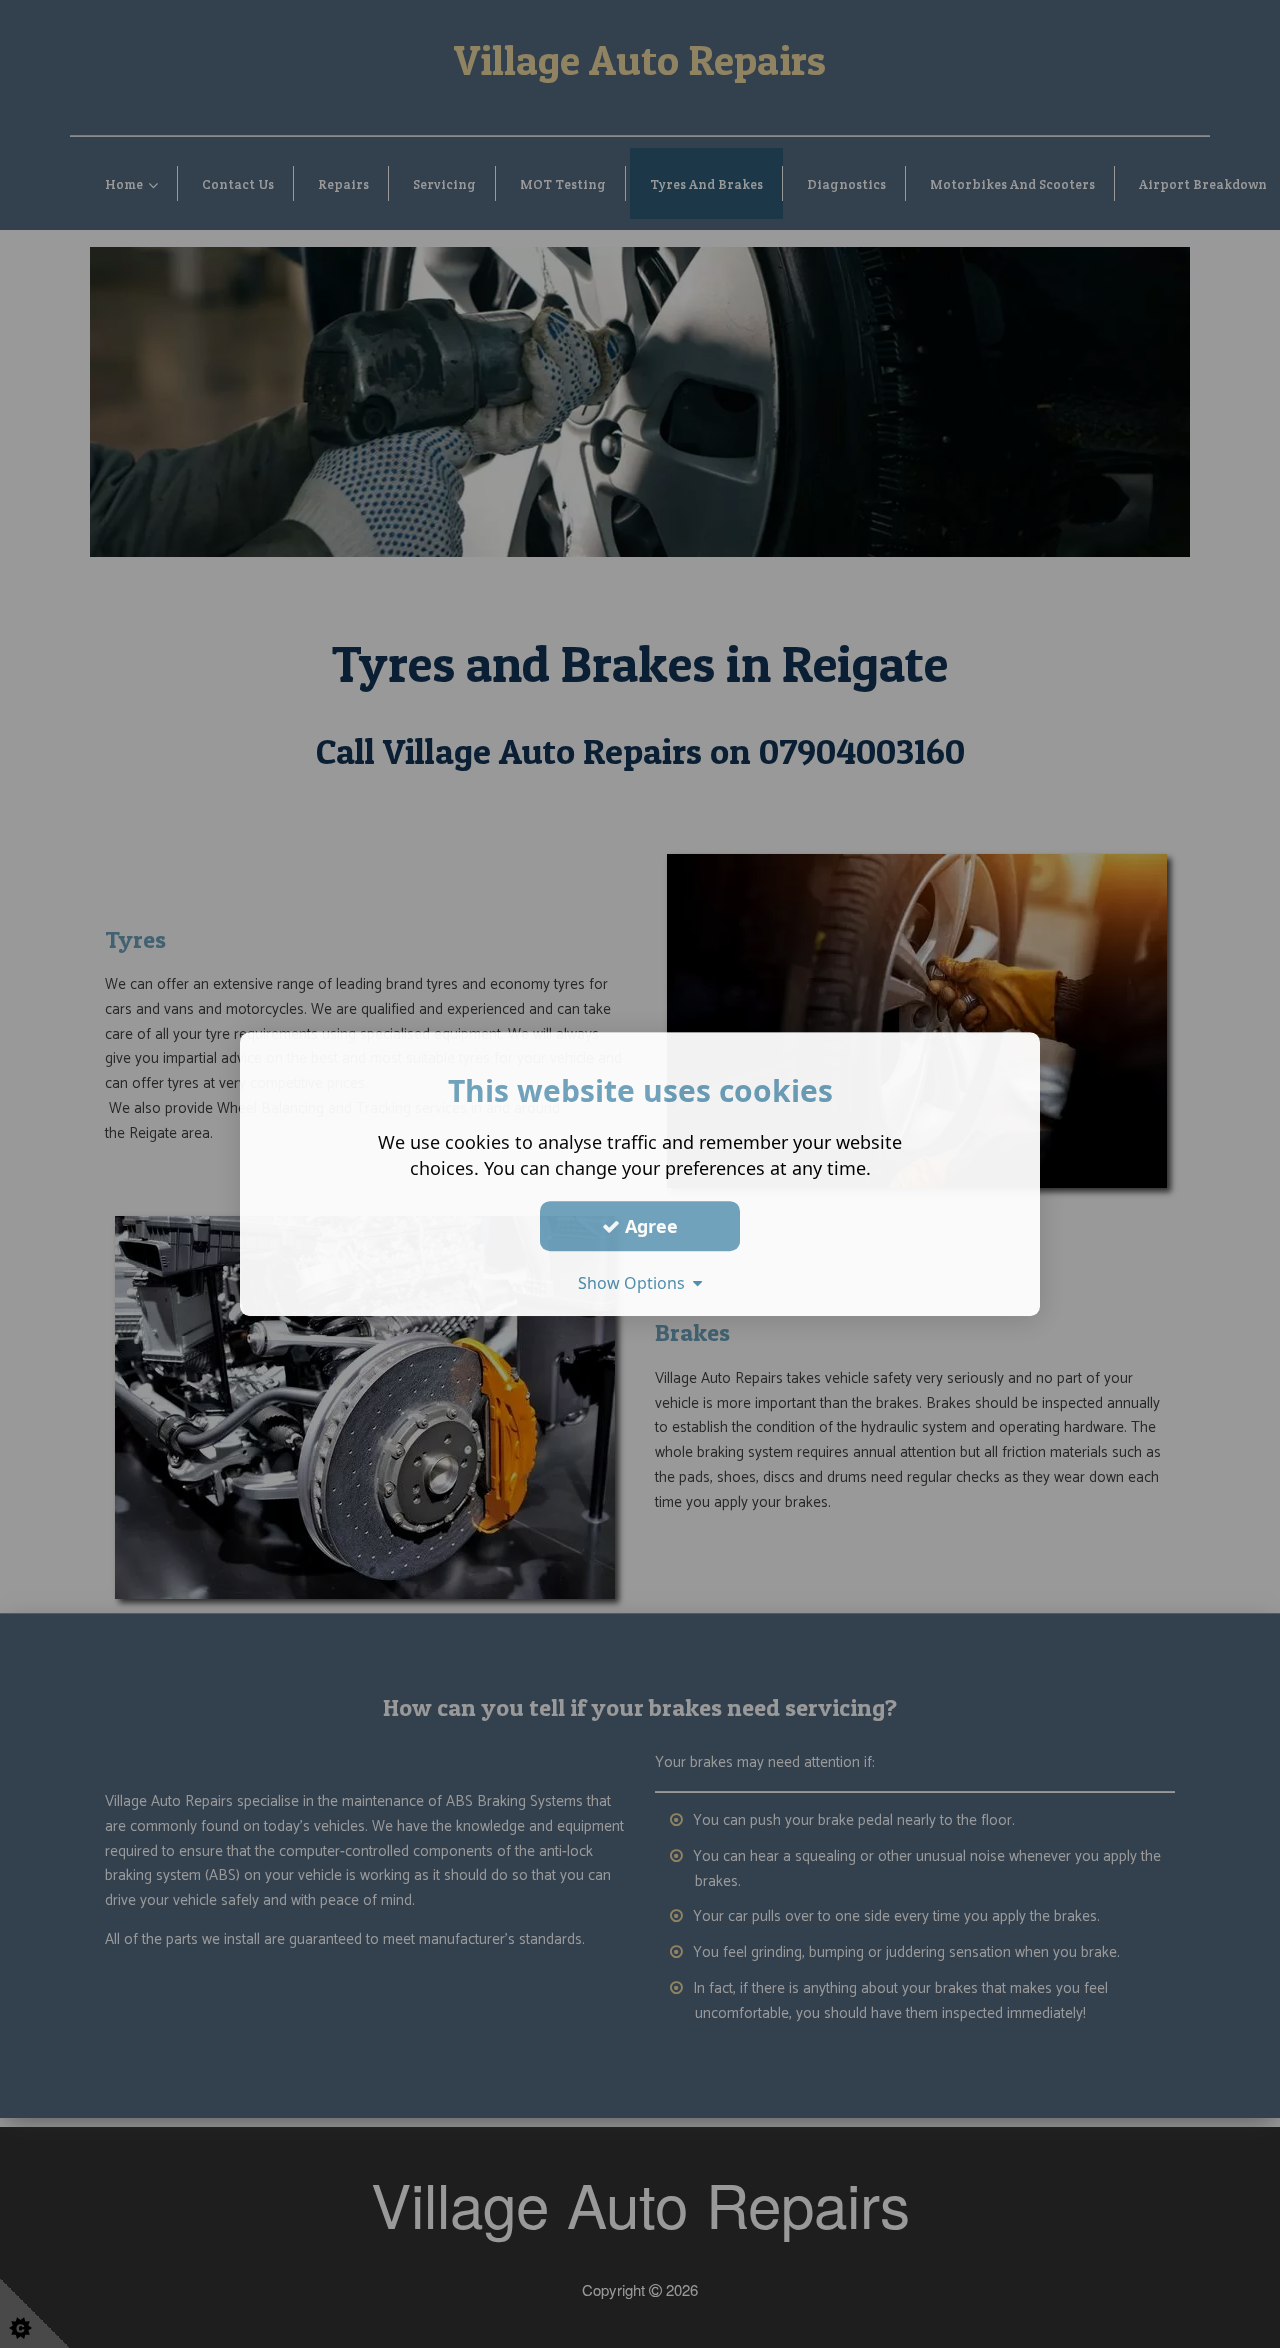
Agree (649, 1226)
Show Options (635, 1283)
